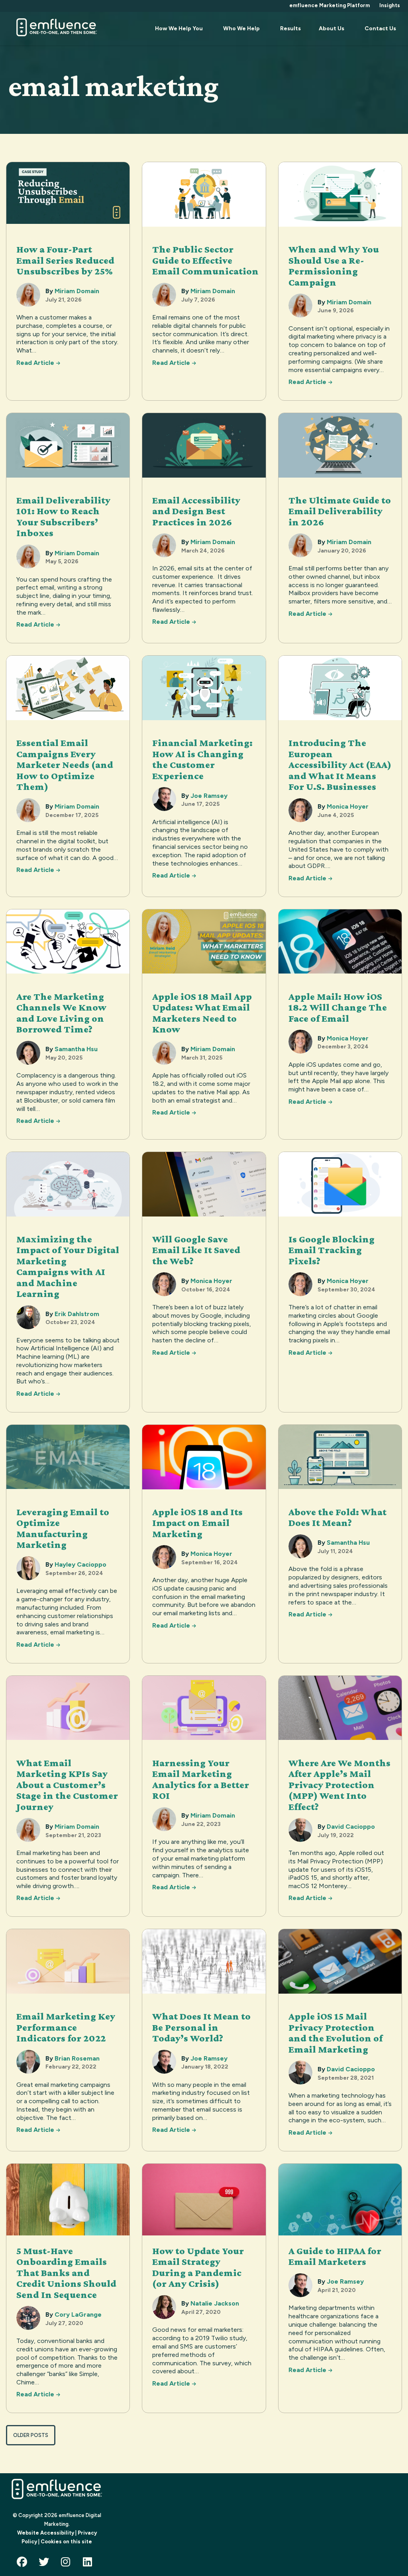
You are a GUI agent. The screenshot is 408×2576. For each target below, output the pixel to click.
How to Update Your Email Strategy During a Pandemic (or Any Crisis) (198, 2267)
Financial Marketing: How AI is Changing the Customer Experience (202, 759)
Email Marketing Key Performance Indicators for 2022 (66, 2027)
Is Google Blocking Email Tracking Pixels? (331, 1250)
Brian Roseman (77, 2058)
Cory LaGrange (78, 2314)
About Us (331, 28)
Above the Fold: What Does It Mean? (337, 1517)
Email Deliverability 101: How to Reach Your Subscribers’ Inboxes (63, 517)
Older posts (31, 2435)
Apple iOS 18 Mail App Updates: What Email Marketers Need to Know (202, 1013)
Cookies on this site (66, 2542)
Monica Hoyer (348, 806)
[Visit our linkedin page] (90, 2564)
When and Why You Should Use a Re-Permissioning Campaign (334, 266)
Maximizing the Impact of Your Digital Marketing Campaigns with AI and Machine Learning (68, 1266)
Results (290, 28)
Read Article (38, 363)
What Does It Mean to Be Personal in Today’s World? (201, 2027)
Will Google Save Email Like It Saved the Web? (196, 1250)
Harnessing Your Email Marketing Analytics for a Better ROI (201, 1779)
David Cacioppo (351, 1827)
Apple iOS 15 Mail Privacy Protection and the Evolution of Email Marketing (335, 2033)
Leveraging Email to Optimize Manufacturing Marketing (63, 1528)
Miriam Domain (77, 291)
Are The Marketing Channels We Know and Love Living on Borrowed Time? (61, 1013)
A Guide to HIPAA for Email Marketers (335, 2256)
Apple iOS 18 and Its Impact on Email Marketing (197, 1523)
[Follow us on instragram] (68, 2564)
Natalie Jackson (215, 2303)
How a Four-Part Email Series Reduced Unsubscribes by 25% (65, 260)
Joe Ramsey (209, 796)
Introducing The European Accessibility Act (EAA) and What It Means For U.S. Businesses (340, 765)
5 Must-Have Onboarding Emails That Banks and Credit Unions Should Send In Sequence (66, 2273)
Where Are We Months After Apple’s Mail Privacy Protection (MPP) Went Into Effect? (339, 1785)
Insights (390, 5)
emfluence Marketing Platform (330, 5)
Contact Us (380, 28)
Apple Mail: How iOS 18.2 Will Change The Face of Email (338, 1007)
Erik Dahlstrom (77, 1314)
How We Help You (179, 28)
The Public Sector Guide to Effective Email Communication (206, 260)
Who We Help (241, 28)
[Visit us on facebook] (24, 2564)
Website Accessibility (46, 2533)
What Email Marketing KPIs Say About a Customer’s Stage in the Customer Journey (67, 1785)
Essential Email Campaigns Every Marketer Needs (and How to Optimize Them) (65, 765)
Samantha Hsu (76, 1049)
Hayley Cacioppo (80, 1564)
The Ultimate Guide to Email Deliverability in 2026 (340, 511)
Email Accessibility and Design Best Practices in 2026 (196, 511)
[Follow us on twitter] (46, 2564)
